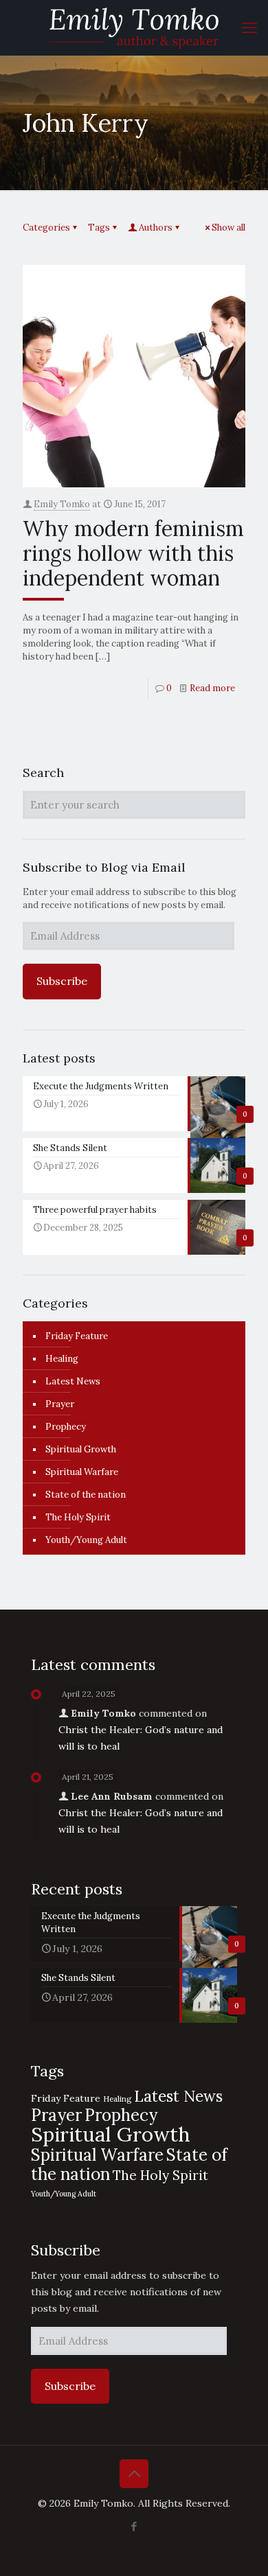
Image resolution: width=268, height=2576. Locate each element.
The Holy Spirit (78, 1517)
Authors (156, 228)
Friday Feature (77, 1336)
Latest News (73, 1381)
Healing (62, 1359)
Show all (228, 228)
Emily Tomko (62, 504)
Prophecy (66, 1427)
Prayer (60, 1404)
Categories (46, 228)
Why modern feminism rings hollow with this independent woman (133, 553)
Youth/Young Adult (86, 1540)
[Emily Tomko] (134, 27)
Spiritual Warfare (82, 1472)
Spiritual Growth (81, 1449)
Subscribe (62, 981)
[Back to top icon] (134, 2474)
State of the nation (86, 1495)
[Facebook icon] (134, 2526)
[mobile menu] (249, 27)
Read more (212, 688)
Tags (99, 228)
